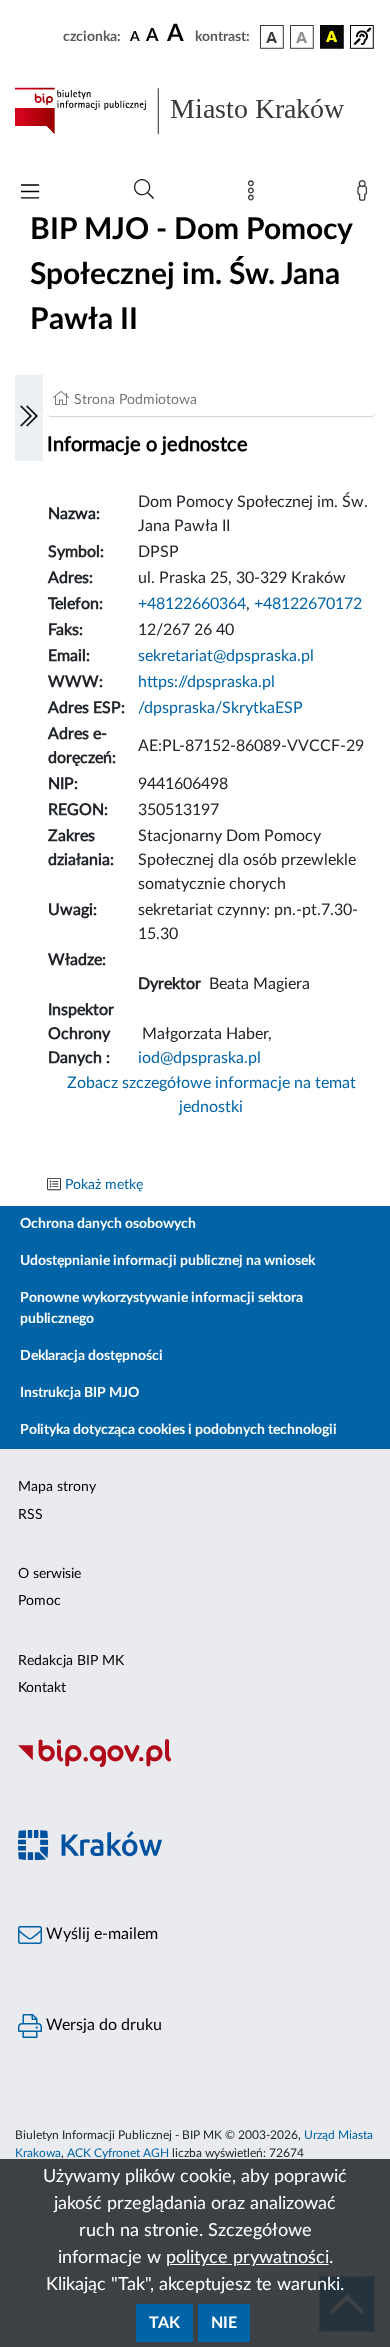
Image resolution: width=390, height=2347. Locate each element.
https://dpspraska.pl (206, 682)
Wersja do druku (102, 2025)
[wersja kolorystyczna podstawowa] (272, 37)
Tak (164, 2323)
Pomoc (39, 1601)
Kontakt (42, 1688)
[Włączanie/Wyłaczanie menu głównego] (30, 193)
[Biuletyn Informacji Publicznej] (195, 1764)
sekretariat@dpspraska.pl (226, 656)
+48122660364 (192, 604)
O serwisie (49, 1574)
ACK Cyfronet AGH (118, 2153)
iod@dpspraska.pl (199, 1058)
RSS (30, 1515)
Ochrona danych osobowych (108, 1224)
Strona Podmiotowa (135, 400)
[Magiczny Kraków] (195, 1856)
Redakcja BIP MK (71, 1661)
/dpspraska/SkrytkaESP (220, 708)
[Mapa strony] (255, 195)
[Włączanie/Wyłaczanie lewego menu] (29, 418)
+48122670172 (308, 604)
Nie (224, 2323)
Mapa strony (57, 1487)
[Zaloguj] (366, 195)
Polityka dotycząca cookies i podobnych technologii (178, 1430)
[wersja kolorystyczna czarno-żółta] (332, 37)
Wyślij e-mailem (100, 1934)
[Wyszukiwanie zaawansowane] (144, 190)
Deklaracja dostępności (91, 1356)
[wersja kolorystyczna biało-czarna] (302, 37)
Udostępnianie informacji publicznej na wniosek (167, 1261)
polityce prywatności (247, 2258)
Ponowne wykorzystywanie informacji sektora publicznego (161, 1308)
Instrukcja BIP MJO (79, 1393)
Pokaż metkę (104, 1185)
